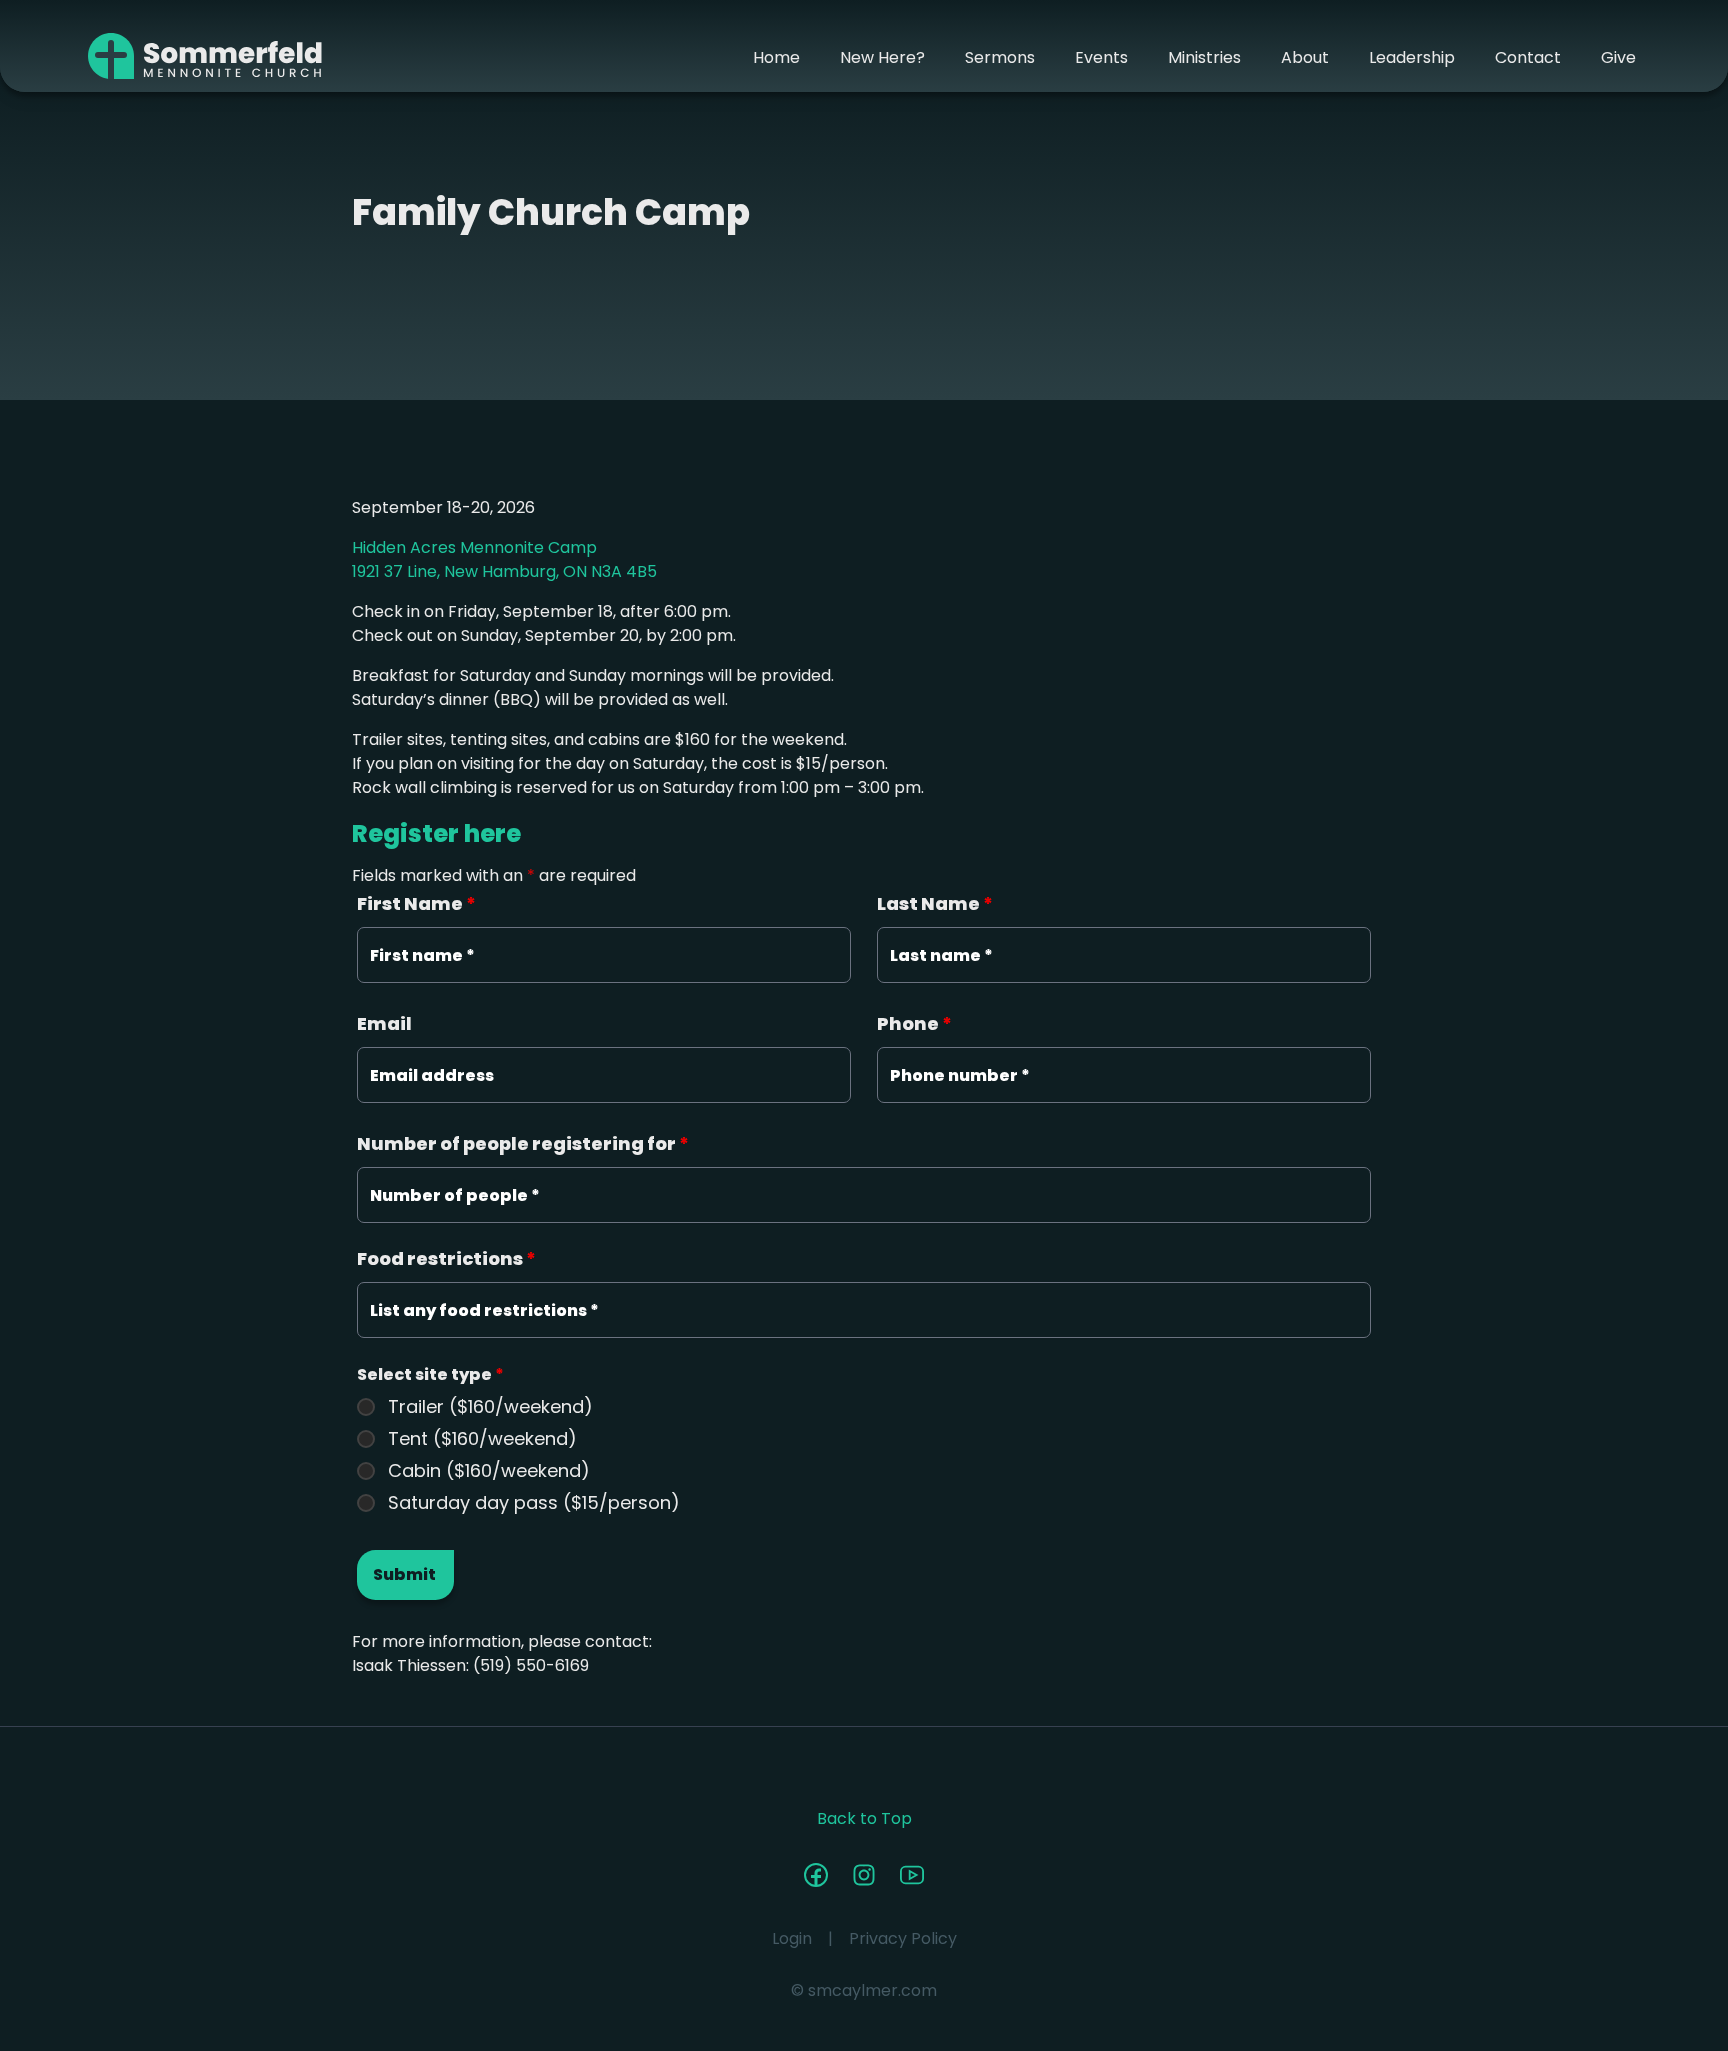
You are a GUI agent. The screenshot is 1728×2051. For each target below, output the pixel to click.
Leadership (1412, 57)
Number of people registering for (523, 1143)
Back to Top (864, 1818)
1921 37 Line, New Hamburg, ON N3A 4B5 (504, 571)
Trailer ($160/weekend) (490, 1407)
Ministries (1204, 57)
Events (1101, 57)
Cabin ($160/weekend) (489, 1471)
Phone (914, 1023)
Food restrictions (446, 1258)
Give (1618, 57)
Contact (1528, 57)
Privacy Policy (903, 1938)
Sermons (1000, 57)
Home (776, 57)
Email (384, 1023)
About (1305, 57)
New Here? (882, 57)
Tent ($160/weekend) (482, 1439)
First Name (416, 903)
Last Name (935, 903)
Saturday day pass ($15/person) (534, 1503)
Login (792, 1938)
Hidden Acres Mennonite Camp (474, 547)
